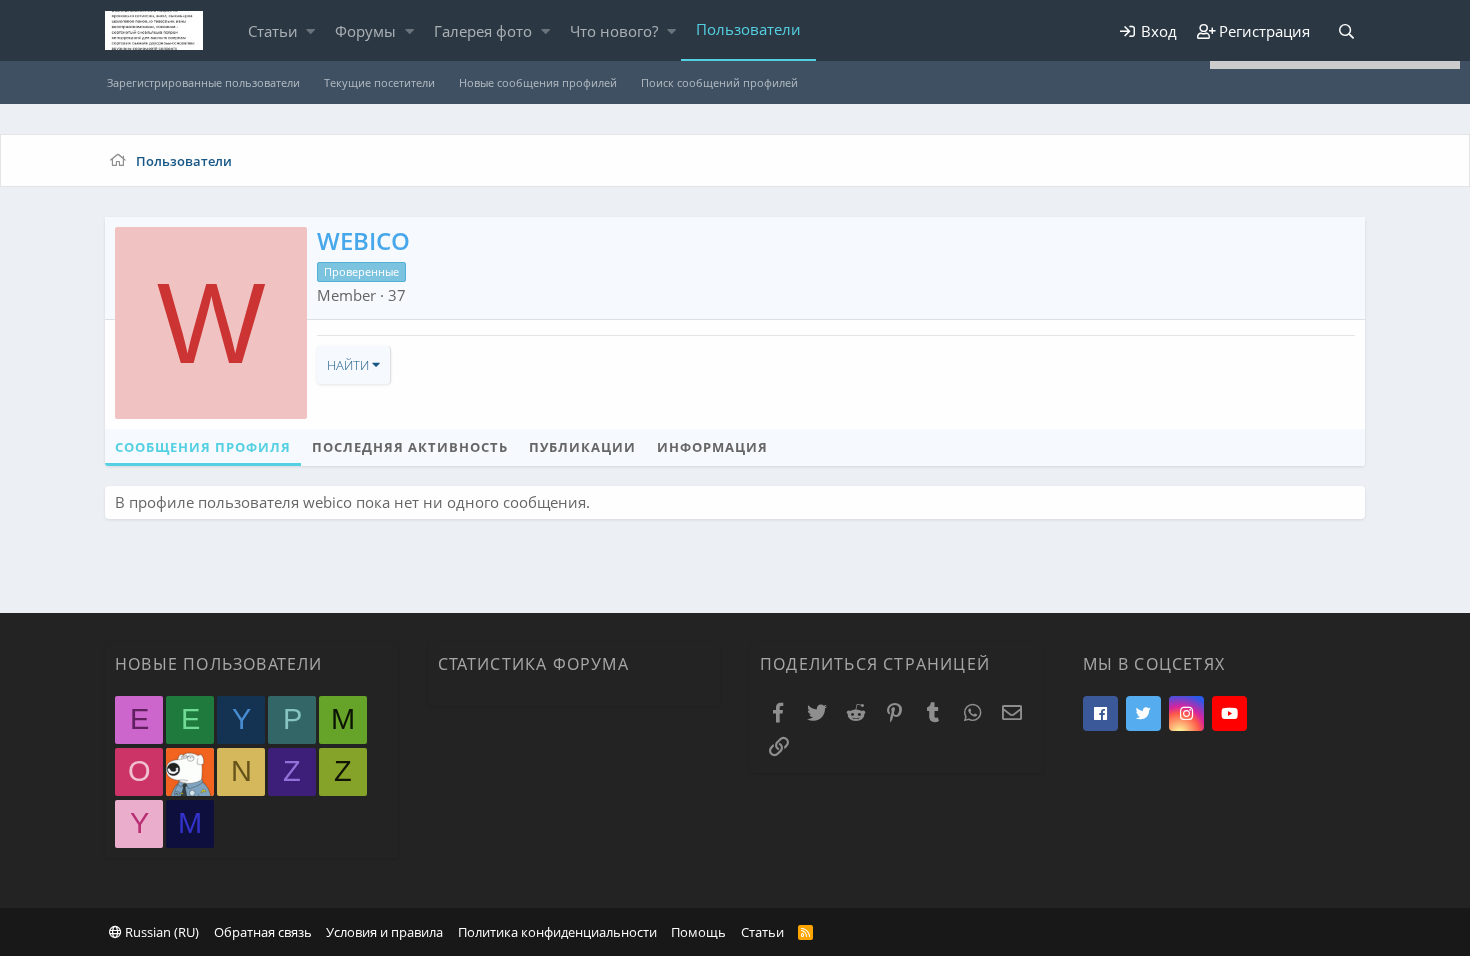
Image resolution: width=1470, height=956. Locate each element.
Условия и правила (384, 932)
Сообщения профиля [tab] (203, 447)
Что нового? (614, 31)
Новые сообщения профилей (538, 82)
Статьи (273, 31)
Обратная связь (263, 932)
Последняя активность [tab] (410, 447)
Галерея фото (483, 31)
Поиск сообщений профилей (719, 82)
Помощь (698, 932)
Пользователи (748, 29)
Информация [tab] (712, 447)
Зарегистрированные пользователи (203, 82)
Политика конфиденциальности (557, 932)
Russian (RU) (160, 932)
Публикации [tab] (582, 447)
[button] (310, 31)
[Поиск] (1346, 31)
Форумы (365, 31)
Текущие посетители (379, 82)
